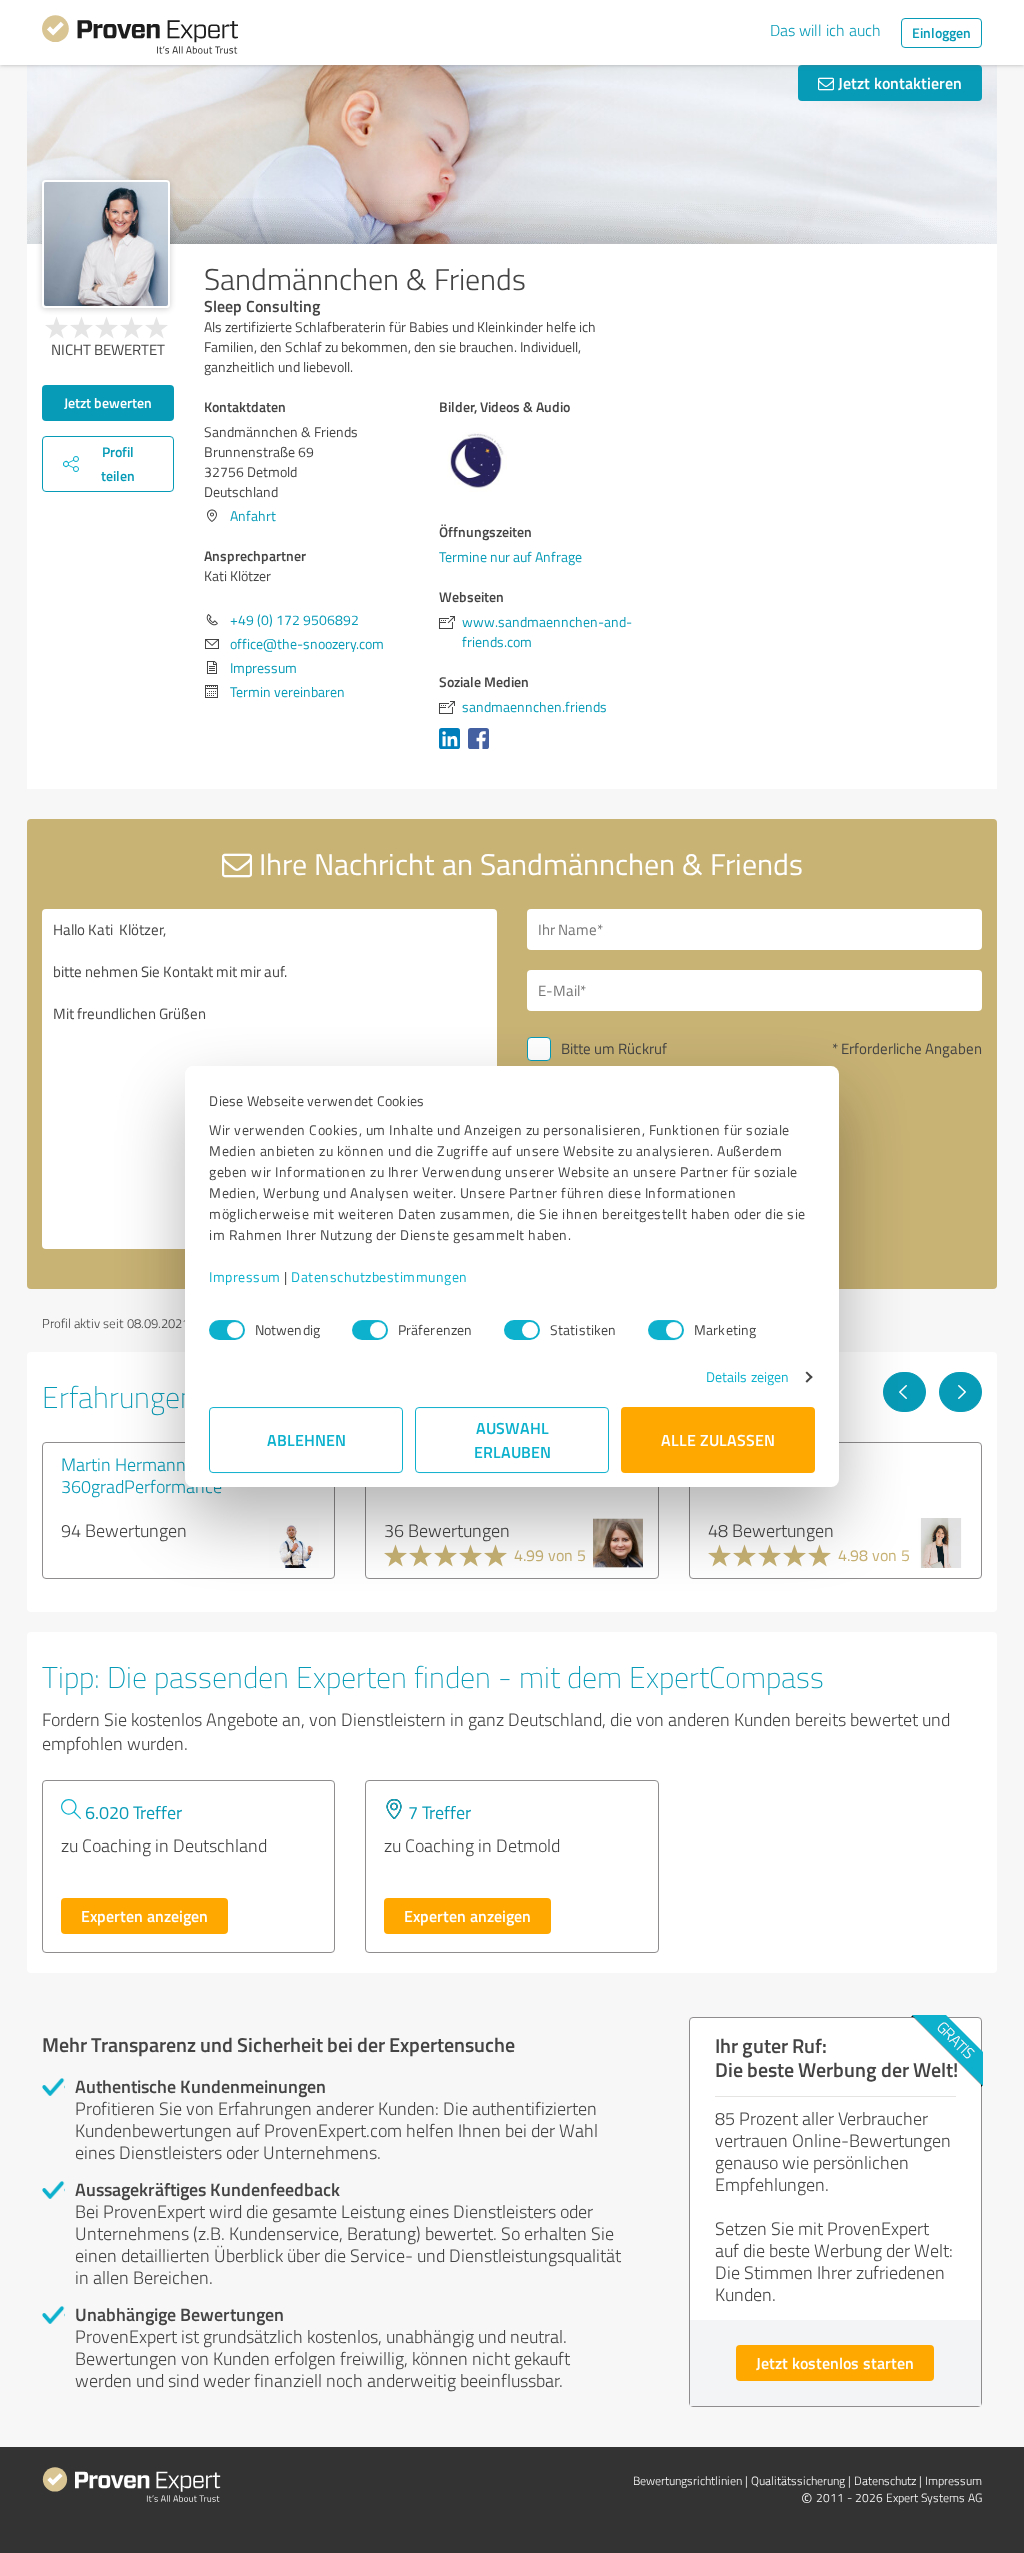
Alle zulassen (718, 1439)
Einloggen (941, 32)
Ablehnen (306, 1439)
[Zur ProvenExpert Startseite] (140, 38)
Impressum (245, 1276)
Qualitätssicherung (798, 2480)
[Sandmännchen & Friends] (106, 244)
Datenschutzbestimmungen (379, 1276)
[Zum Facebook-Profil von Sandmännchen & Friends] (482, 748)
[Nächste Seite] (960, 1392)
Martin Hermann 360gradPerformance (141, 1475)
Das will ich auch (825, 30)
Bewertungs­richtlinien (687, 2480)
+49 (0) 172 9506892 (294, 619)
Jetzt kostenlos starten (835, 2362)
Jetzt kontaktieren (898, 82)
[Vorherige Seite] (904, 1392)
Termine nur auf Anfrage (510, 556)
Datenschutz (885, 2480)
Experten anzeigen (144, 1915)
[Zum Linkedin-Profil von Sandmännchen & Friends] (453, 748)
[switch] (370, 1330)
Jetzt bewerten (108, 402)
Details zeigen (747, 1376)
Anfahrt (253, 515)
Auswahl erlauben (512, 1439)
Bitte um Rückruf (614, 1048)
